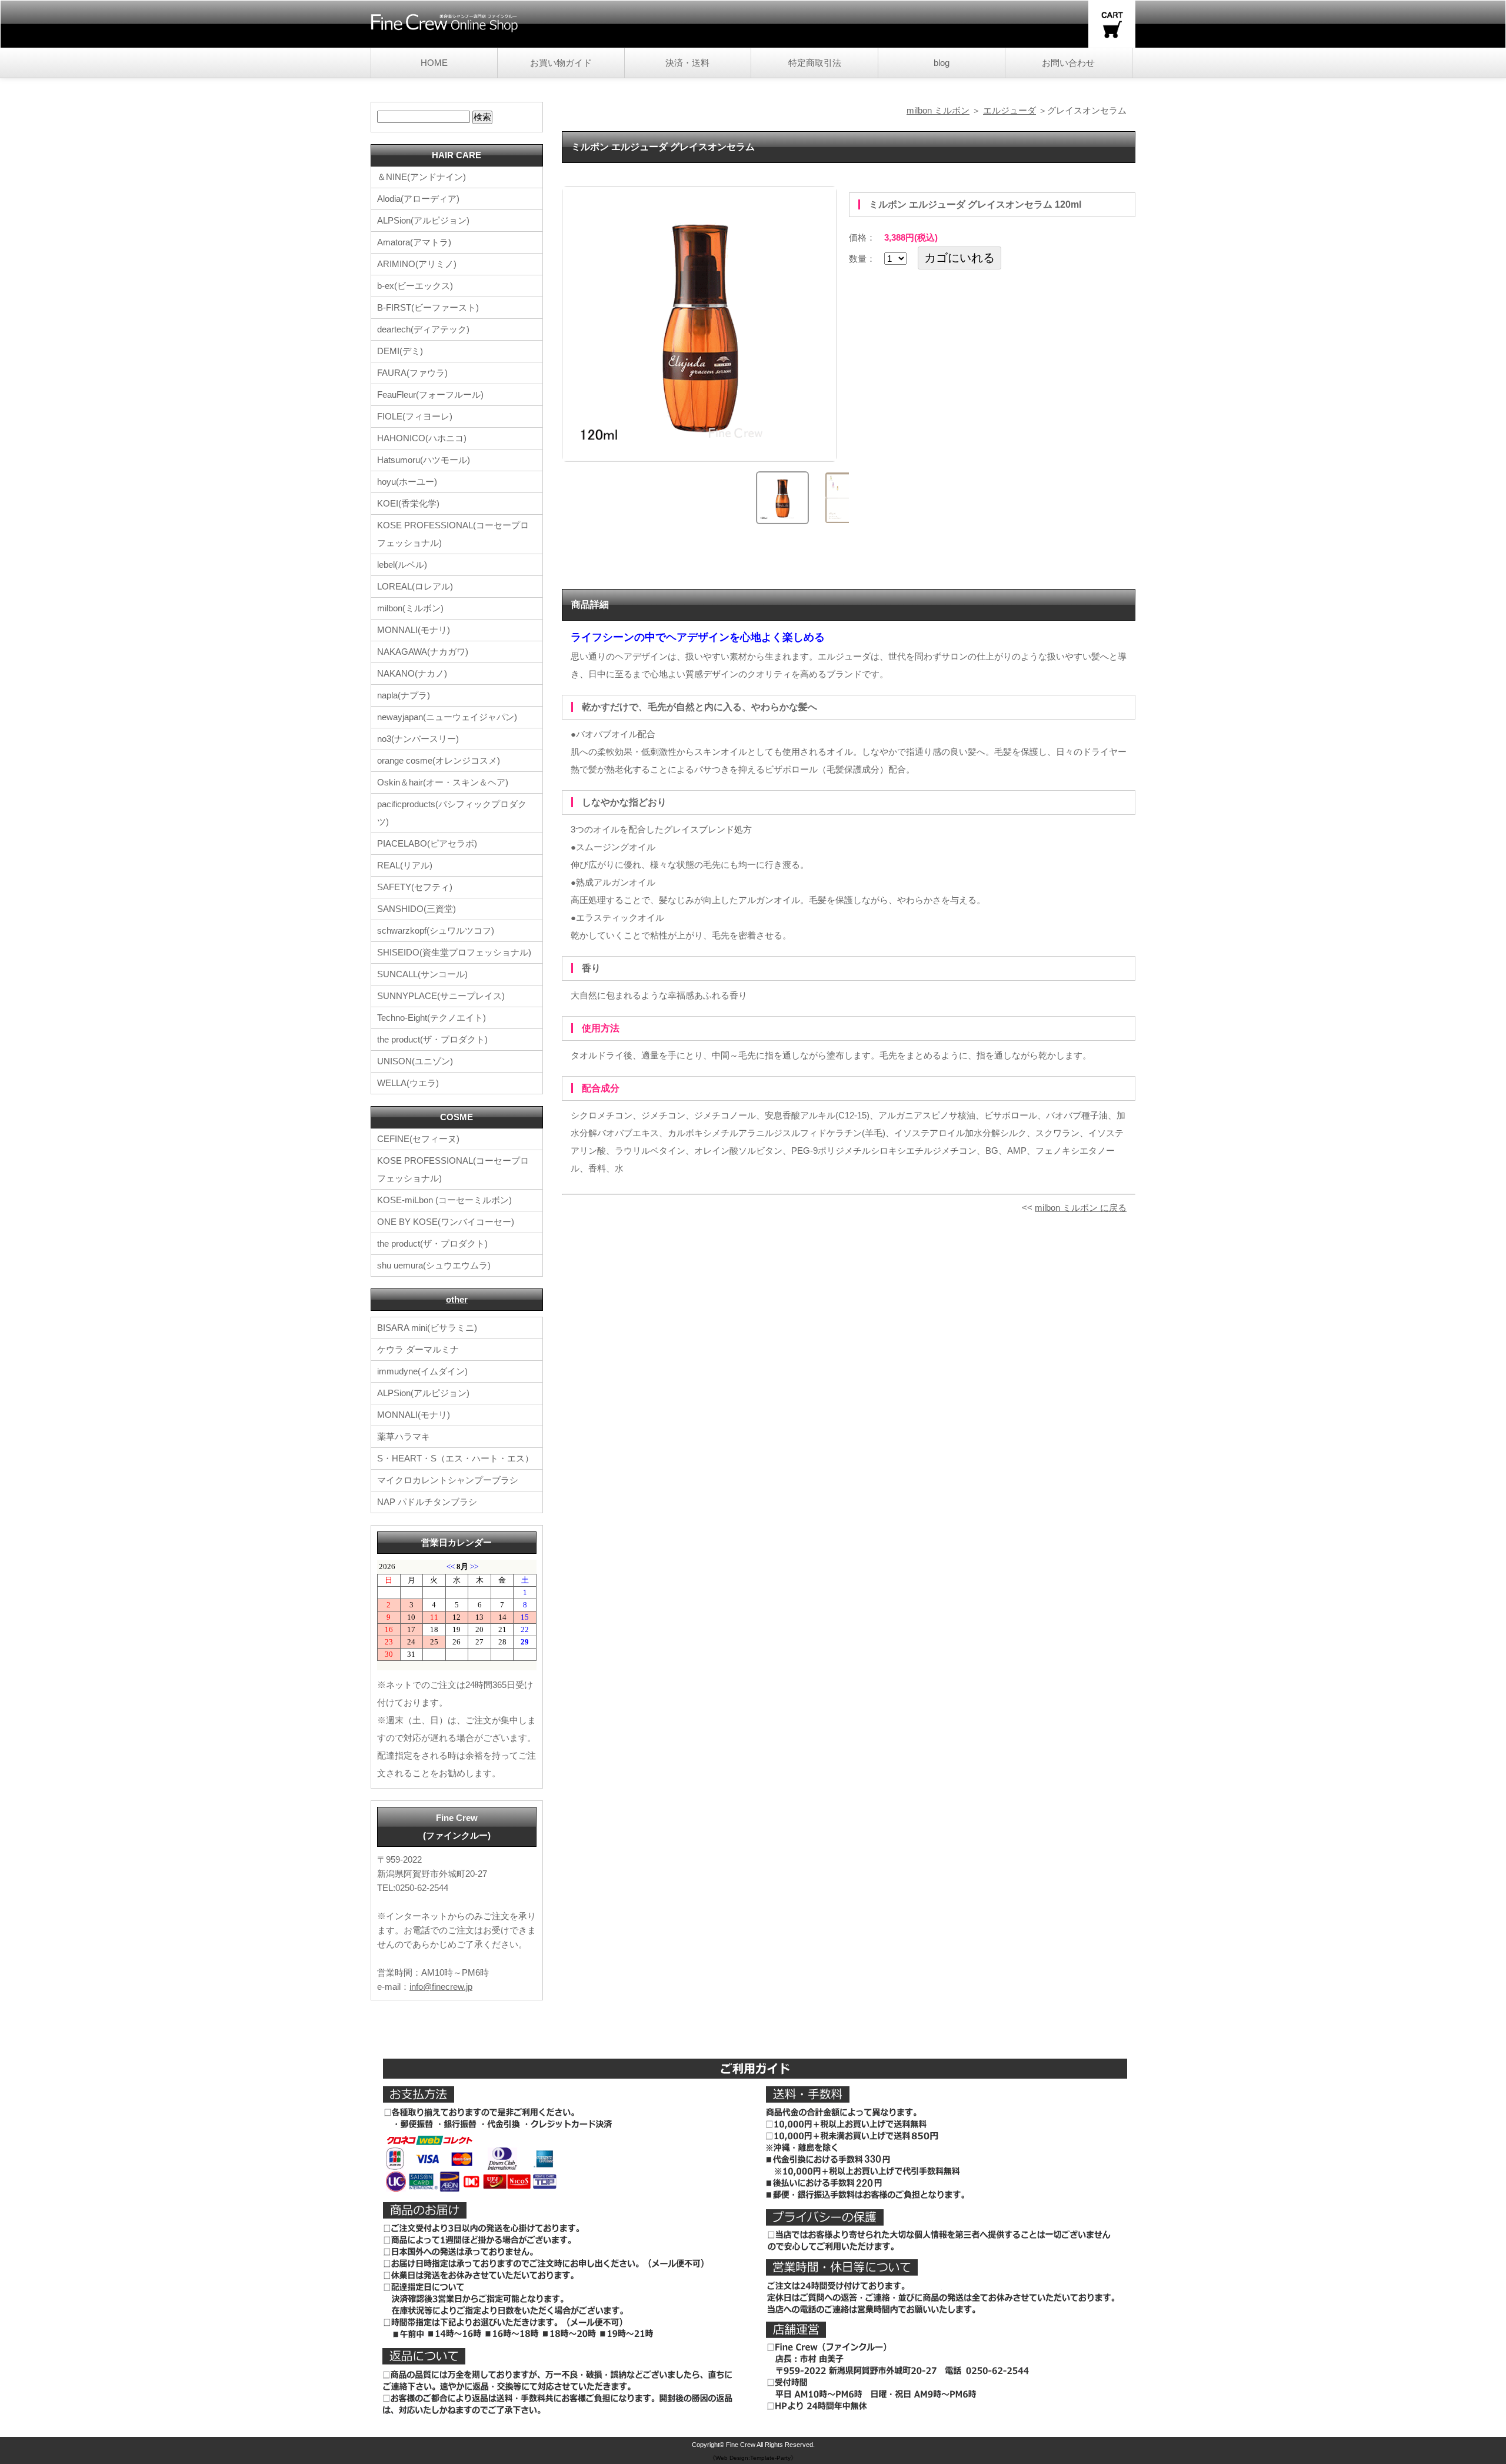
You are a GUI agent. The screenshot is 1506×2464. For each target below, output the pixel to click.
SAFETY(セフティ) (415, 887)
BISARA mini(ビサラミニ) (427, 1328)
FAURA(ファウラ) (412, 373)
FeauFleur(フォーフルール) (430, 394)
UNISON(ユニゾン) (415, 1061)
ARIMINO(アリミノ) (417, 264)
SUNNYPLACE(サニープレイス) (441, 996)
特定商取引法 (815, 63)
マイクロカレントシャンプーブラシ (448, 1480)
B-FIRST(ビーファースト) (428, 307)
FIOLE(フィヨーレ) (415, 416)
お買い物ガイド (561, 63)
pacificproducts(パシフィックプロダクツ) (452, 813)
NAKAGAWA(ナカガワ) (423, 652)
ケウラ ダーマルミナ (418, 1349)
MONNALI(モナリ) (414, 630)
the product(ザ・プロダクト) (432, 1039)
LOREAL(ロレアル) (415, 586)
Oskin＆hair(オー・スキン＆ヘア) (443, 782)
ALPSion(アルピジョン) (423, 220)
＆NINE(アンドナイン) (422, 177)
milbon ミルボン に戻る (1081, 1208)
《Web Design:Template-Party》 (753, 2458)
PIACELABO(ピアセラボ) (427, 843)
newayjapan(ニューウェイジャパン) (447, 717)
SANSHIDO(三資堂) (417, 909)
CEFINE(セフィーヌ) (418, 1139)
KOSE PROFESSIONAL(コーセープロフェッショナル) (453, 534)
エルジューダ (1009, 110)
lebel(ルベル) (402, 565)
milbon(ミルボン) (410, 608)
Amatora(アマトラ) (414, 242)
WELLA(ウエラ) (408, 1083)
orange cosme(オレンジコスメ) (439, 760)
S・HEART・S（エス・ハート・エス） (455, 1458)
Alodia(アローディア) (418, 199)
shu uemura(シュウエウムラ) (434, 1265)
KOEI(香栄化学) (408, 503)
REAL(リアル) (405, 865)
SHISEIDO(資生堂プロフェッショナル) (454, 952)
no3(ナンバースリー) (418, 739)
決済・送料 (687, 63)
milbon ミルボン (938, 110)
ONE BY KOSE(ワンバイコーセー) (446, 1222)
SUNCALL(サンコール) (422, 974)
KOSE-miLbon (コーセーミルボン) (444, 1200)
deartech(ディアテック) (423, 329)
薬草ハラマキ (404, 1436)
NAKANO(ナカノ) (412, 673)
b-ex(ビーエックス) (415, 286)
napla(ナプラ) (404, 695)
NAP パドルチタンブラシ (427, 1502)
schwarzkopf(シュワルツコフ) (436, 930)
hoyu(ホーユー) (407, 482)
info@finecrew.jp (441, 1987)
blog (942, 63)
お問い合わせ (1068, 63)
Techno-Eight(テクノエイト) (432, 1018)
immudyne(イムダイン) (422, 1371)
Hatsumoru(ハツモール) (424, 460)
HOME (434, 63)
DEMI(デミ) (400, 351)
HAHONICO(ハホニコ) (422, 438)
